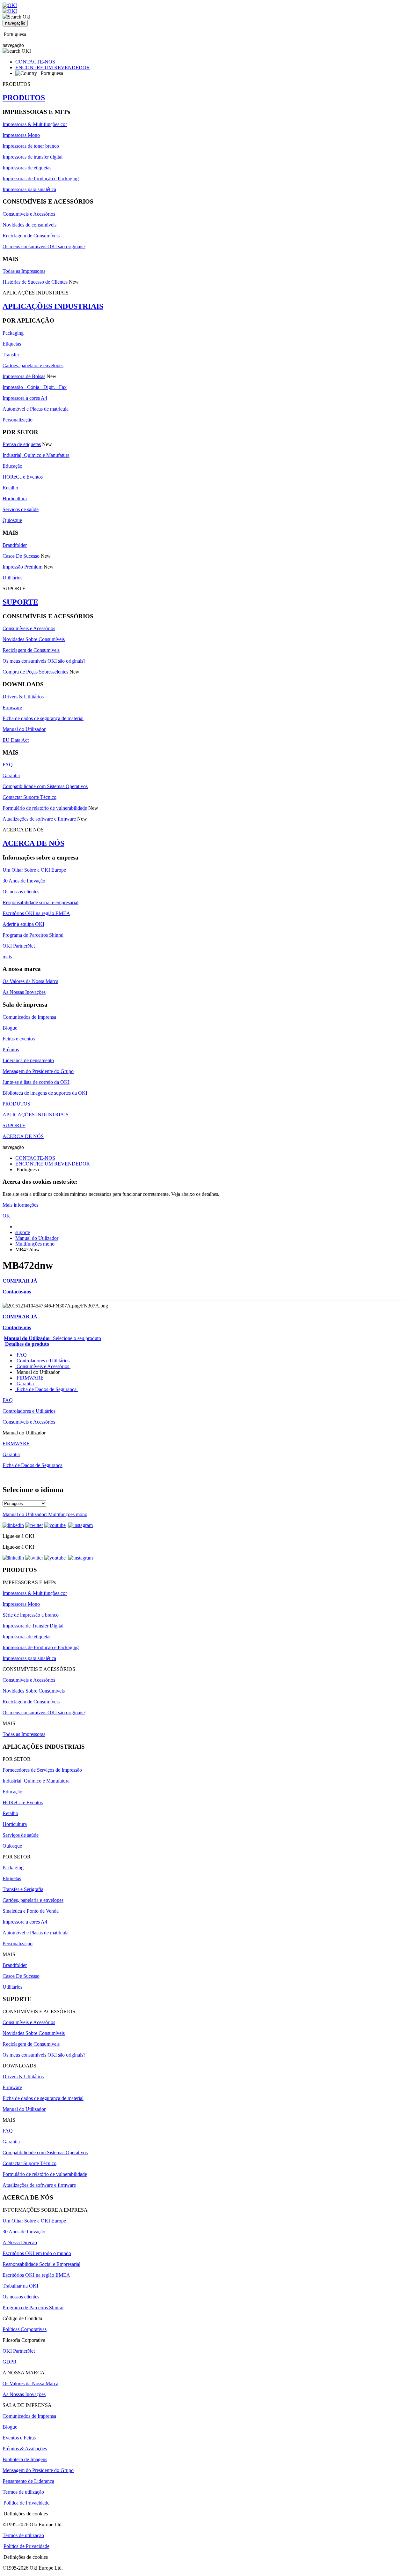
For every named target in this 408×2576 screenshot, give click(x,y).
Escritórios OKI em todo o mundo (37, 2253)
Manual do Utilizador (24, 729)
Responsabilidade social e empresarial (40, 902)
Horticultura (15, 499)
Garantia (11, 775)
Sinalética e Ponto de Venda (31, 1911)
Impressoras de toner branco (31, 146)
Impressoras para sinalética (29, 189)
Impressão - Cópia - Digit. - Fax (35, 387)
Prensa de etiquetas (22, 444)
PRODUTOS (24, 98)
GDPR (10, 2362)
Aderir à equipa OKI (23, 924)
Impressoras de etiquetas (27, 168)
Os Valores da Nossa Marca (30, 981)
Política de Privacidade (26, 2503)
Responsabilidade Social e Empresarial (41, 2264)
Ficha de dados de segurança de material (43, 718)
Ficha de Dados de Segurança (47, 1389)
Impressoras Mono (21, 135)
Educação (12, 466)
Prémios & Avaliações (25, 2449)
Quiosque (12, 520)
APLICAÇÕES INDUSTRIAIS (53, 306)
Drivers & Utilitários (23, 697)
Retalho (10, 488)
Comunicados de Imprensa (29, 1017)
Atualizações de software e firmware (39, 819)
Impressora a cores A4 (25, 398)
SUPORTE (20, 602)
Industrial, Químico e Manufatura (36, 455)
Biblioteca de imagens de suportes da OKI (45, 1093)
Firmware (12, 707)
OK (6, 1216)
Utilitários (12, 578)
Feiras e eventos (19, 1039)
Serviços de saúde (21, 509)
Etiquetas (12, 344)
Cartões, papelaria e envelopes (33, 365)
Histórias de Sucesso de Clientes (35, 282)
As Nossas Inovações (24, 992)
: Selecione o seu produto (52, 1338)
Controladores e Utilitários (43, 1361)
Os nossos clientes (21, 892)
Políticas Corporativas (25, 2329)
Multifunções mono (35, 1244)
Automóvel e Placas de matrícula (36, 409)
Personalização (18, 420)
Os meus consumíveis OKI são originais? (44, 246)
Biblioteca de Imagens (25, 2459)
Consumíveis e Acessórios (29, 214)
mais (7, 957)
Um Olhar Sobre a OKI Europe (34, 870)
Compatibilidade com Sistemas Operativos (45, 786)
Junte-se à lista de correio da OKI (36, 1082)
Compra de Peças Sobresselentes (35, 672)
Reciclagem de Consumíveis (31, 236)
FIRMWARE (30, 1378)
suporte (23, 1232)
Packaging (13, 333)
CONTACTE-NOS (35, 62)
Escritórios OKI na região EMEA (36, 913)
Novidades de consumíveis (29, 225)
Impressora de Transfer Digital (33, 1626)
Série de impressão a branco (31, 1615)
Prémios (11, 1050)
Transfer (11, 355)
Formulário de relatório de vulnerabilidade (45, 808)
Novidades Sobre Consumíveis (34, 639)
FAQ (8, 765)
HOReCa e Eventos (23, 477)
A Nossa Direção (20, 2242)
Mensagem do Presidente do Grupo (38, 1071)
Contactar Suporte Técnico (29, 797)
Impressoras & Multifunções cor (35, 124)
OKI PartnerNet (19, 946)
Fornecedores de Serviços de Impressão (42, 1770)
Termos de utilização (23, 2492)
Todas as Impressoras (24, 271)
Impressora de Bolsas (24, 376)
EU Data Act (16, 740)
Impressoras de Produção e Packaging (41, 179)
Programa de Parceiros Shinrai (33, 935)
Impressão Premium (22, 567)
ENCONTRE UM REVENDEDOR (53, 67)
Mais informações (20, 1205)
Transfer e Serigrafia (23, 1889)
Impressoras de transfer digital (33, 157)
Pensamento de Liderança (28, 2481)
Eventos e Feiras (19, 2438)
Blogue (10, 1028)
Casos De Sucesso (21, 556)
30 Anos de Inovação (24, 881)
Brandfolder (15, 545)
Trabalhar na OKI (20, 2286)
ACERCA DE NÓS (33, 843)
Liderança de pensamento (28, 1060)
